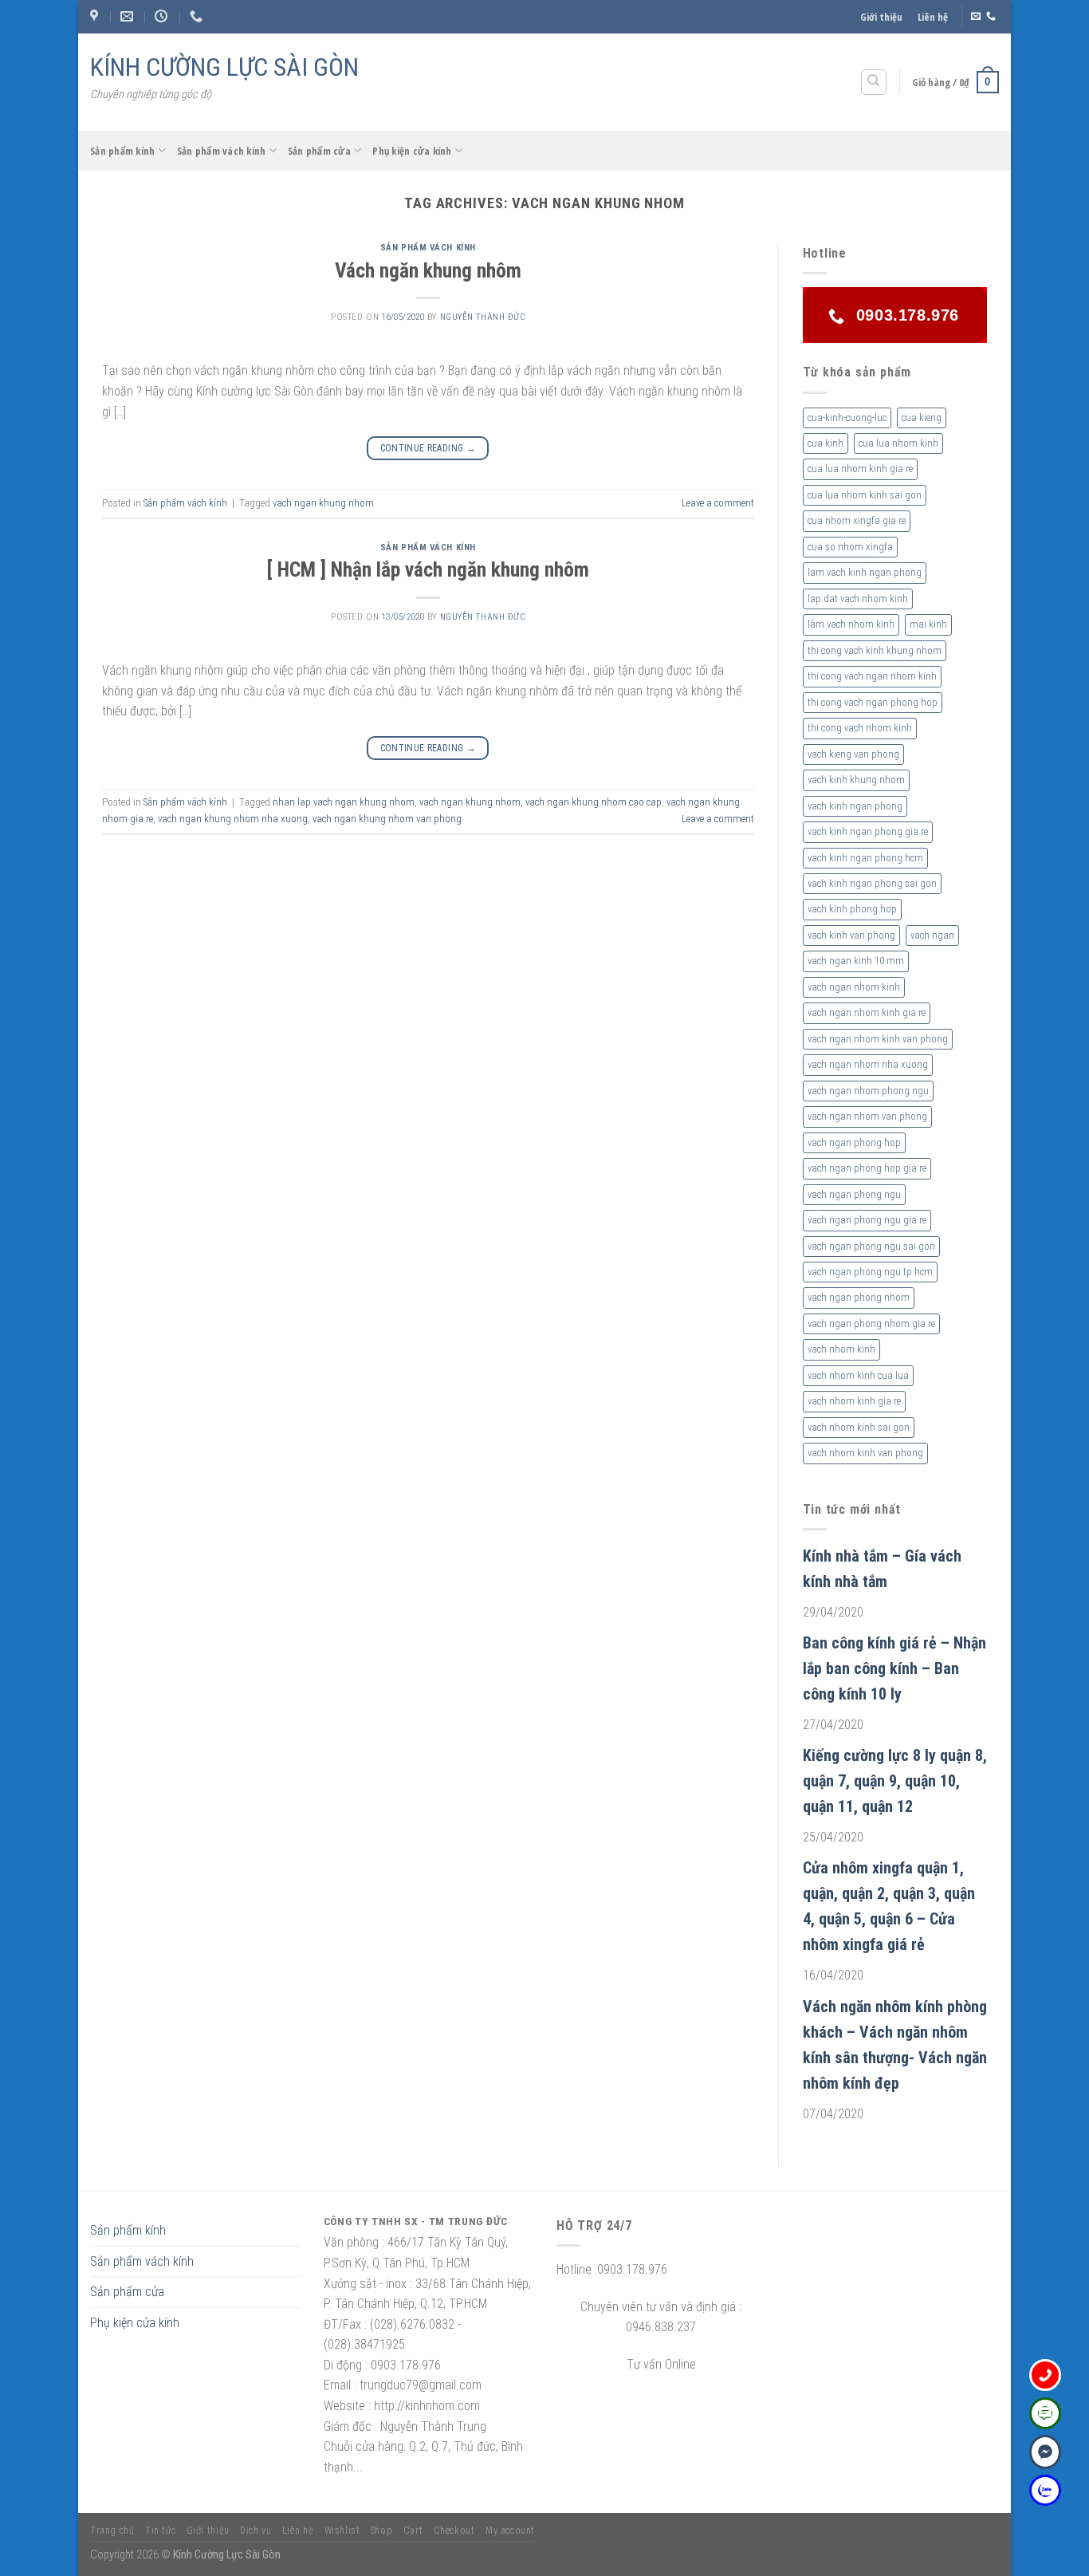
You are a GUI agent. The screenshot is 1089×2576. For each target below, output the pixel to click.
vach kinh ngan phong (855, 806)
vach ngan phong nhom (859, 1297)
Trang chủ (112, 2531)
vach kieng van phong (853, 754)
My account (510, 2531)
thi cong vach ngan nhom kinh (872, 676)
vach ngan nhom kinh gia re (867, 1012)
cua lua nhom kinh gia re (860, 469)
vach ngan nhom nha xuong (868, 1064)
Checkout (454, 2531)
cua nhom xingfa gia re (857, 520)
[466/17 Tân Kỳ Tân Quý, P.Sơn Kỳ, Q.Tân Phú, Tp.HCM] (96, 16)
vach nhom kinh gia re (854, 1401)
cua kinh (826, 443)
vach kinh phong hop (852, 909)
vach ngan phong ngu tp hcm (870, 1272)
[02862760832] (198, 16)
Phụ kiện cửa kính (412, 151)
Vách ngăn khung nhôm (428, 270)
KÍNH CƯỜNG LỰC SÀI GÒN (224, 67)
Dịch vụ (256, 2531)
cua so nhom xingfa (850, 547)
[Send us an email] (976, 17)
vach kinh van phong (851, 935)
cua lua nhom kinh (898, 443)
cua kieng (922, 418)
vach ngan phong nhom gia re (871, 1323)
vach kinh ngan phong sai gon (872, 883)
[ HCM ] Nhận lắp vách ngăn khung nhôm (428, 569)
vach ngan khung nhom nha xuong (233, 819)
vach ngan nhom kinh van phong (878, 1039)
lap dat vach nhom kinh (858, 599)
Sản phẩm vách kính (222, 151)
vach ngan (932, 935)
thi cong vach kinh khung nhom (875, 650)
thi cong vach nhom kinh (860, 728)
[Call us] (991, 17)
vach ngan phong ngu (854, 1194)
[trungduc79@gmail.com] (129, 16)
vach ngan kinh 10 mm (856, 961)
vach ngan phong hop (854, 1142)
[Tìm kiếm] (874, 82)
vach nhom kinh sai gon (859, 1427)
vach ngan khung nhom (323, 503)
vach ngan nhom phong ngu (868, 1091)
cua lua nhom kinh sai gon (865, 495)
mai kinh (928, 624)
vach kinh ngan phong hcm (865, 858)
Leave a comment (718, 503)
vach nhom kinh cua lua (858, 1375)
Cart (413, 2531)
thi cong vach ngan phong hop (873, 702)
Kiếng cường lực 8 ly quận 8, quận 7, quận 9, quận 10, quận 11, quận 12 (895, 1781)
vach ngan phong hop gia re (867, 1168)
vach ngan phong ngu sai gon (871, 1246)
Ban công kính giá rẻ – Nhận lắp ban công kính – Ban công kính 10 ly (894, 1668)
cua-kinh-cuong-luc (847, 418)
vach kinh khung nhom (856, 780)
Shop (381, 2531)
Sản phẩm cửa (319, 151)
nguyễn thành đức (483, 317)
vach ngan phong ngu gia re (867, 1220)
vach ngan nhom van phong (867, 1116)
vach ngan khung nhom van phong (387, 819)
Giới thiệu (881, 17)
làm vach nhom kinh (851, 624)
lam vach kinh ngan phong (865, 572)
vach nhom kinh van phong (865, 1453)
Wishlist (342, 2531)
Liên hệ (933, 17)
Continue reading (429, 448)
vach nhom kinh (841, 1349)
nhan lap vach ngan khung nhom (344, 802)
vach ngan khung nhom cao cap (594, 802)
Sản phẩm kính (122, 151)
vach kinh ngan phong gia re (868, 831)
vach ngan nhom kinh (854, 987)
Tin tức (160, 2531)
